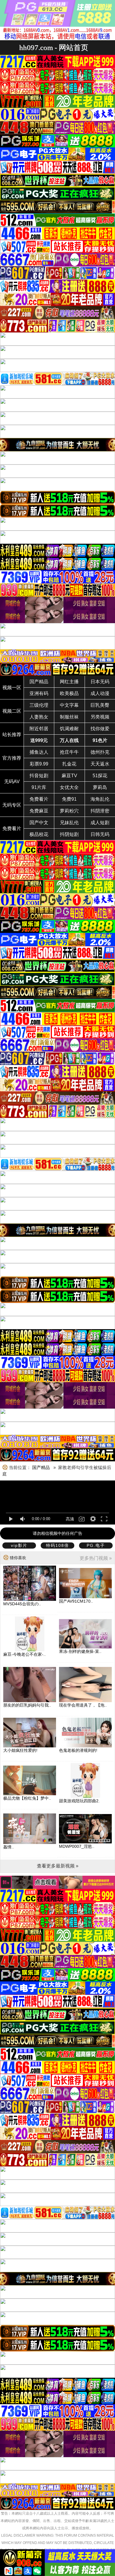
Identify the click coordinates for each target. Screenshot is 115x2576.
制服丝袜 (69, 717)
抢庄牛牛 (69, 752)
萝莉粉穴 (69, 811)
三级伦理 (39, 705)
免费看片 (39, 799)
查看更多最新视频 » (58, 1866)
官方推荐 (12, 758)
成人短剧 (100, 823)
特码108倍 (57, 1545)
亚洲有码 (39, 693)
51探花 (100, 776)
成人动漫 (100, 693)
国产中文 (39, 823)
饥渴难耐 (69, 729)
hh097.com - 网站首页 (54, 47)
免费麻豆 (39, 811)
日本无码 (100, 682)
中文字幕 (69, 705)
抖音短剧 (39, 776)
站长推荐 (12, 735)
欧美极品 (69, 693)
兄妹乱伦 (69, 823)
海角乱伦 (100, 799)
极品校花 (39, 834)
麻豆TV (69, 776)
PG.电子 (96, 1545)
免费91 (69, 799)
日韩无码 (100, 834)
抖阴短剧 (69, 834)
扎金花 (69, 764)
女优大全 (69, 787)
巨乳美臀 (100, 705)
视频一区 (12, 688)
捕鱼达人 (39, 752)
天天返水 (100, 764)
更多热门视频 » (96, 1558)
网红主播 (69, 682)
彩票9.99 (39, 764)
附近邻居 (39, 729)
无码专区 (12, 805)
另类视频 (100, 717)
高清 (70, 1519)
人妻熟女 (39, 717)
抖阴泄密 (100, 811)
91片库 (39, 787)
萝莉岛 (100, 787)
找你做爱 (100, 729)
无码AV (12, 781)
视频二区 (12, 711)
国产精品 (39, 682)
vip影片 (19, 1545)
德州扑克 (100, 752)
